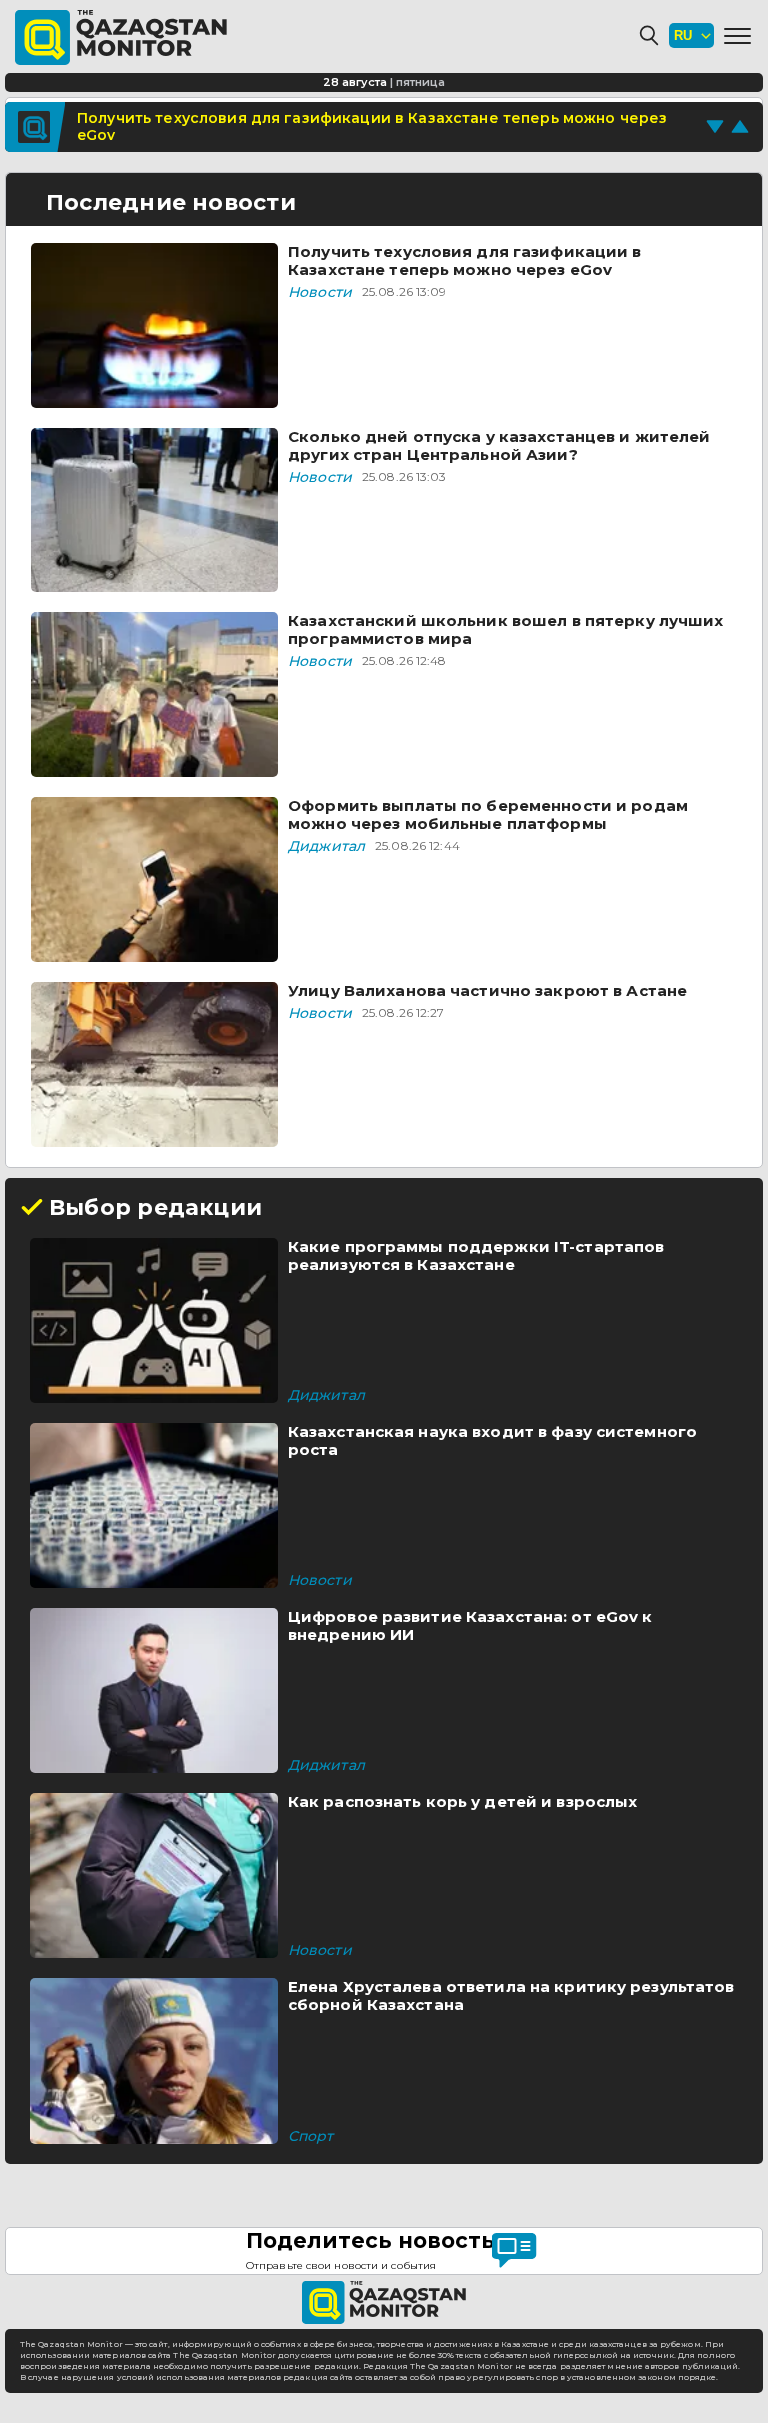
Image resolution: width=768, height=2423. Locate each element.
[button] (737, 36)
